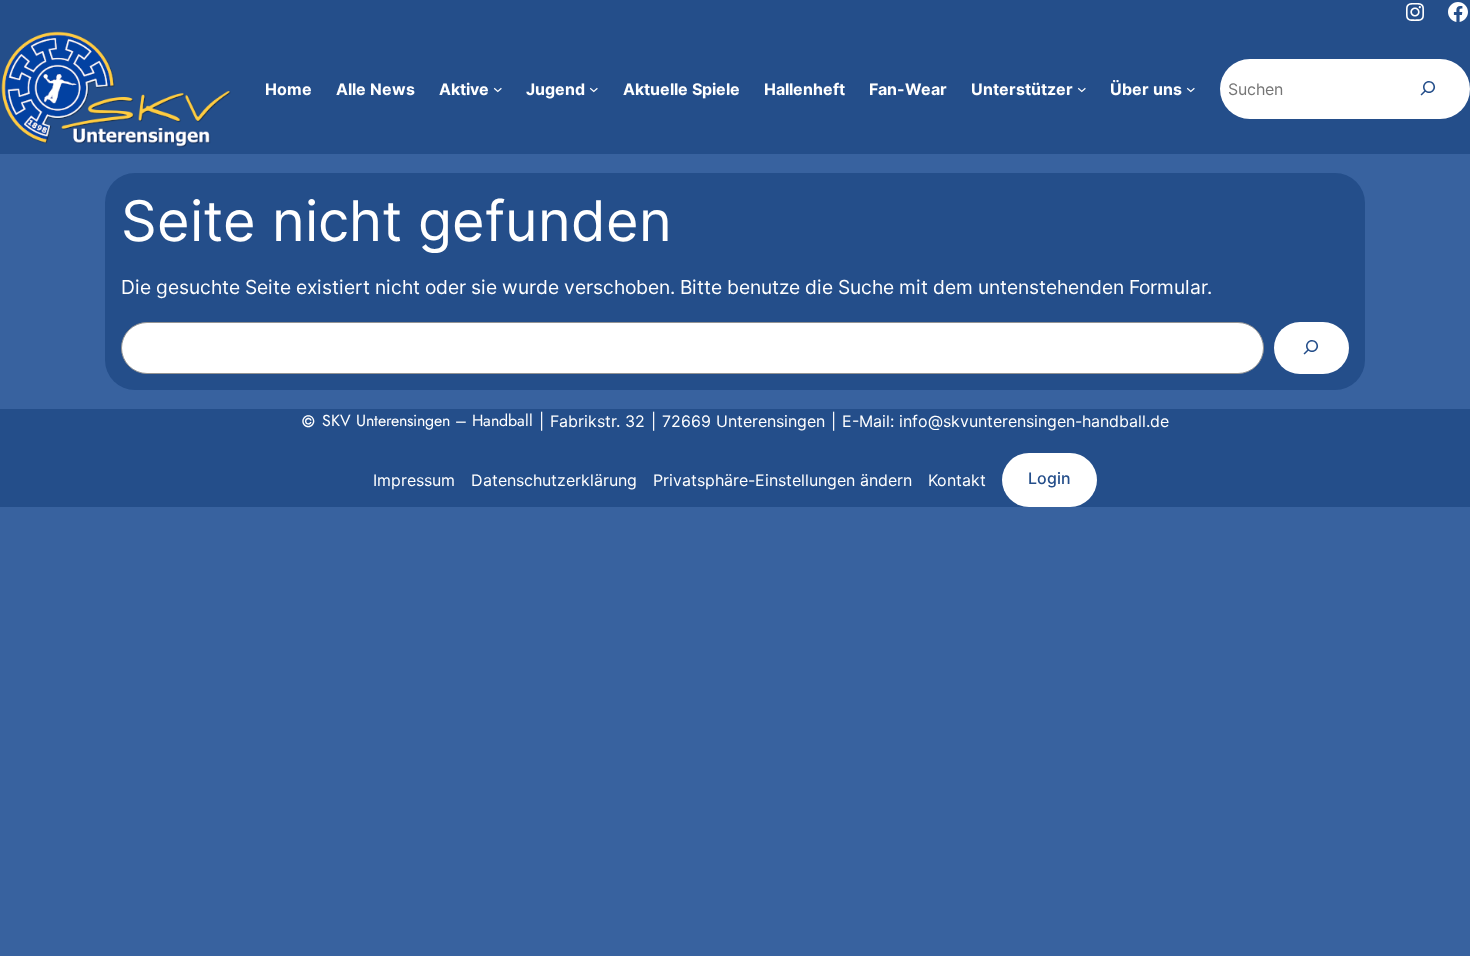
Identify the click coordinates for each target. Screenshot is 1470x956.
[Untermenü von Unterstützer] (1082, 89)
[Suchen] (1428, 89)
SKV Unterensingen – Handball (427, 420)
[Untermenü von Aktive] (498, 89)
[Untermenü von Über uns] (1191, 89)
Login (1049, 478)
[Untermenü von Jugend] (594, 89)
